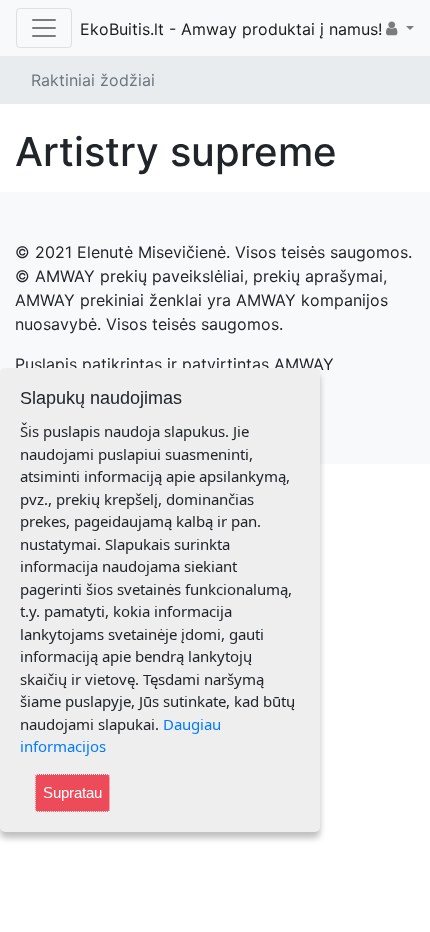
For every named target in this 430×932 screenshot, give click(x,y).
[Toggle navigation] (44, 28)
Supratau (72, 792)
